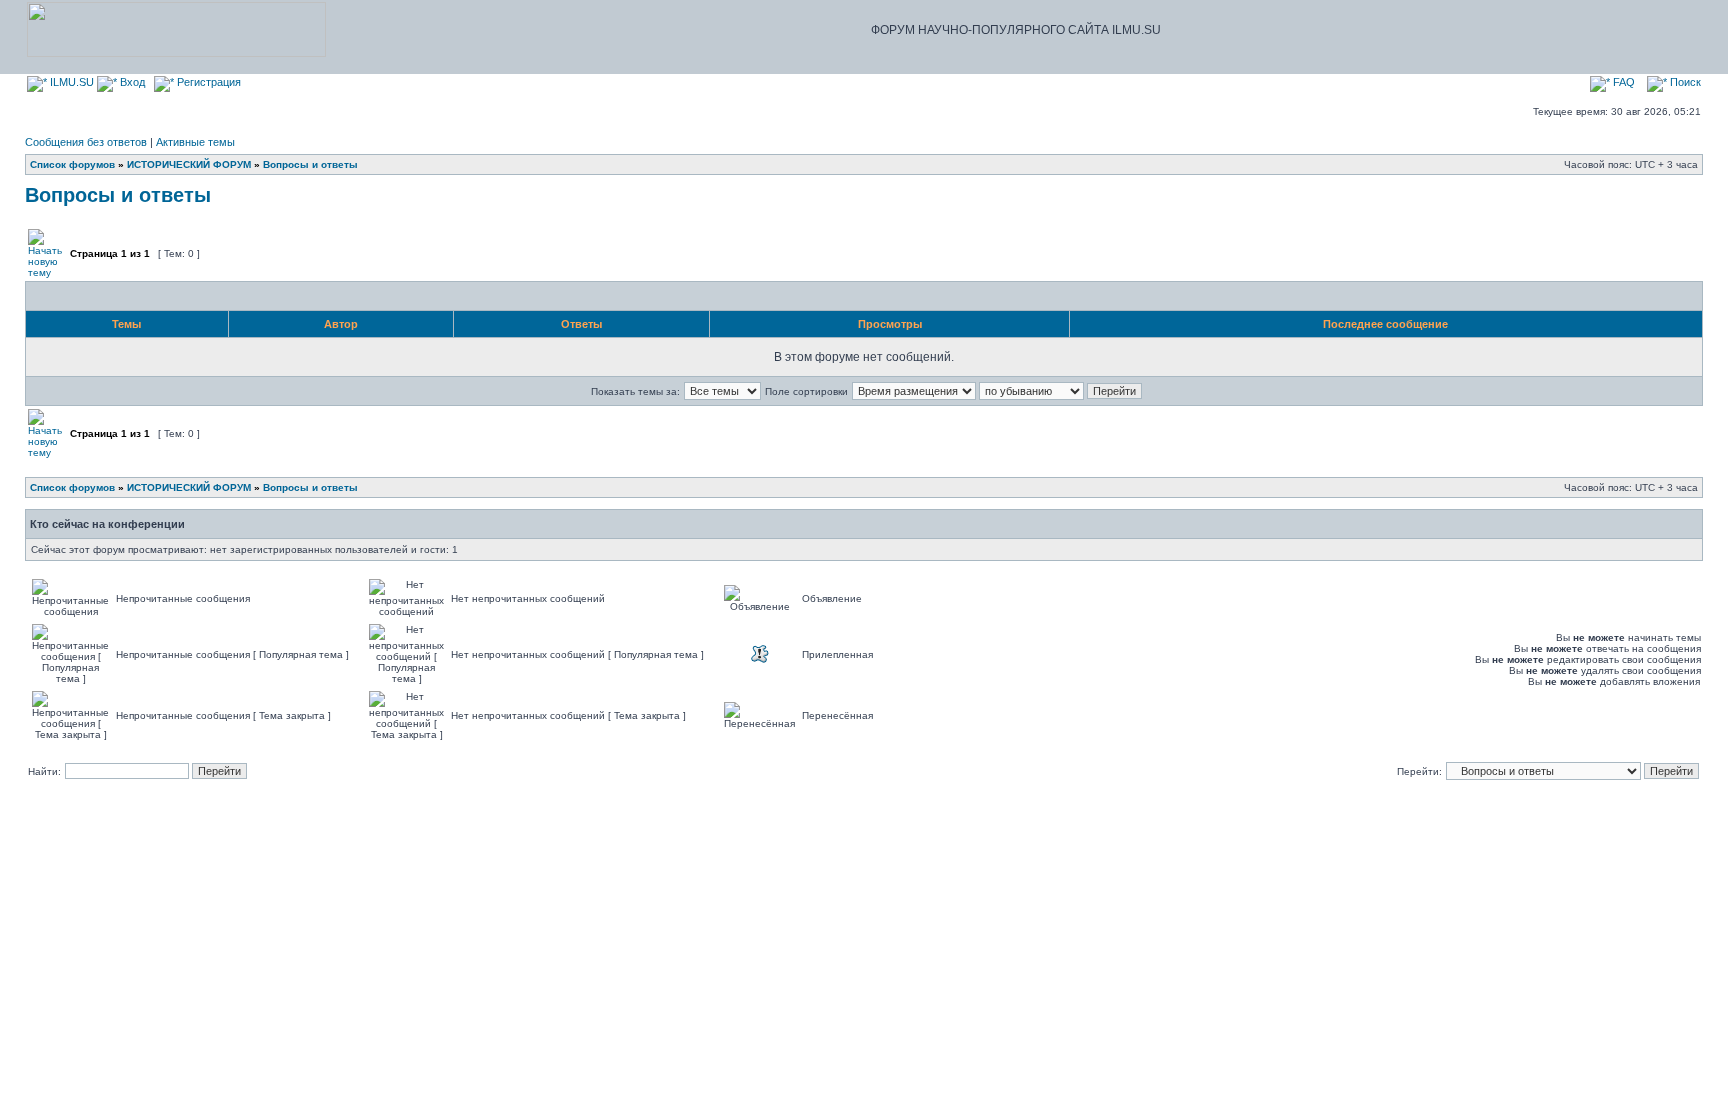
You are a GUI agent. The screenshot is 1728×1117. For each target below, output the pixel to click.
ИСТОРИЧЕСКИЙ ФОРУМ (189, 164)
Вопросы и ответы (310, 164)
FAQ (1622, 82)
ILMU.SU (70, 82)
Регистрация (207, 82)
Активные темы (195, 142)
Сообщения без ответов (86, 142)
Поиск (1684, 82)
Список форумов (72, 164)
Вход (131, 82)
